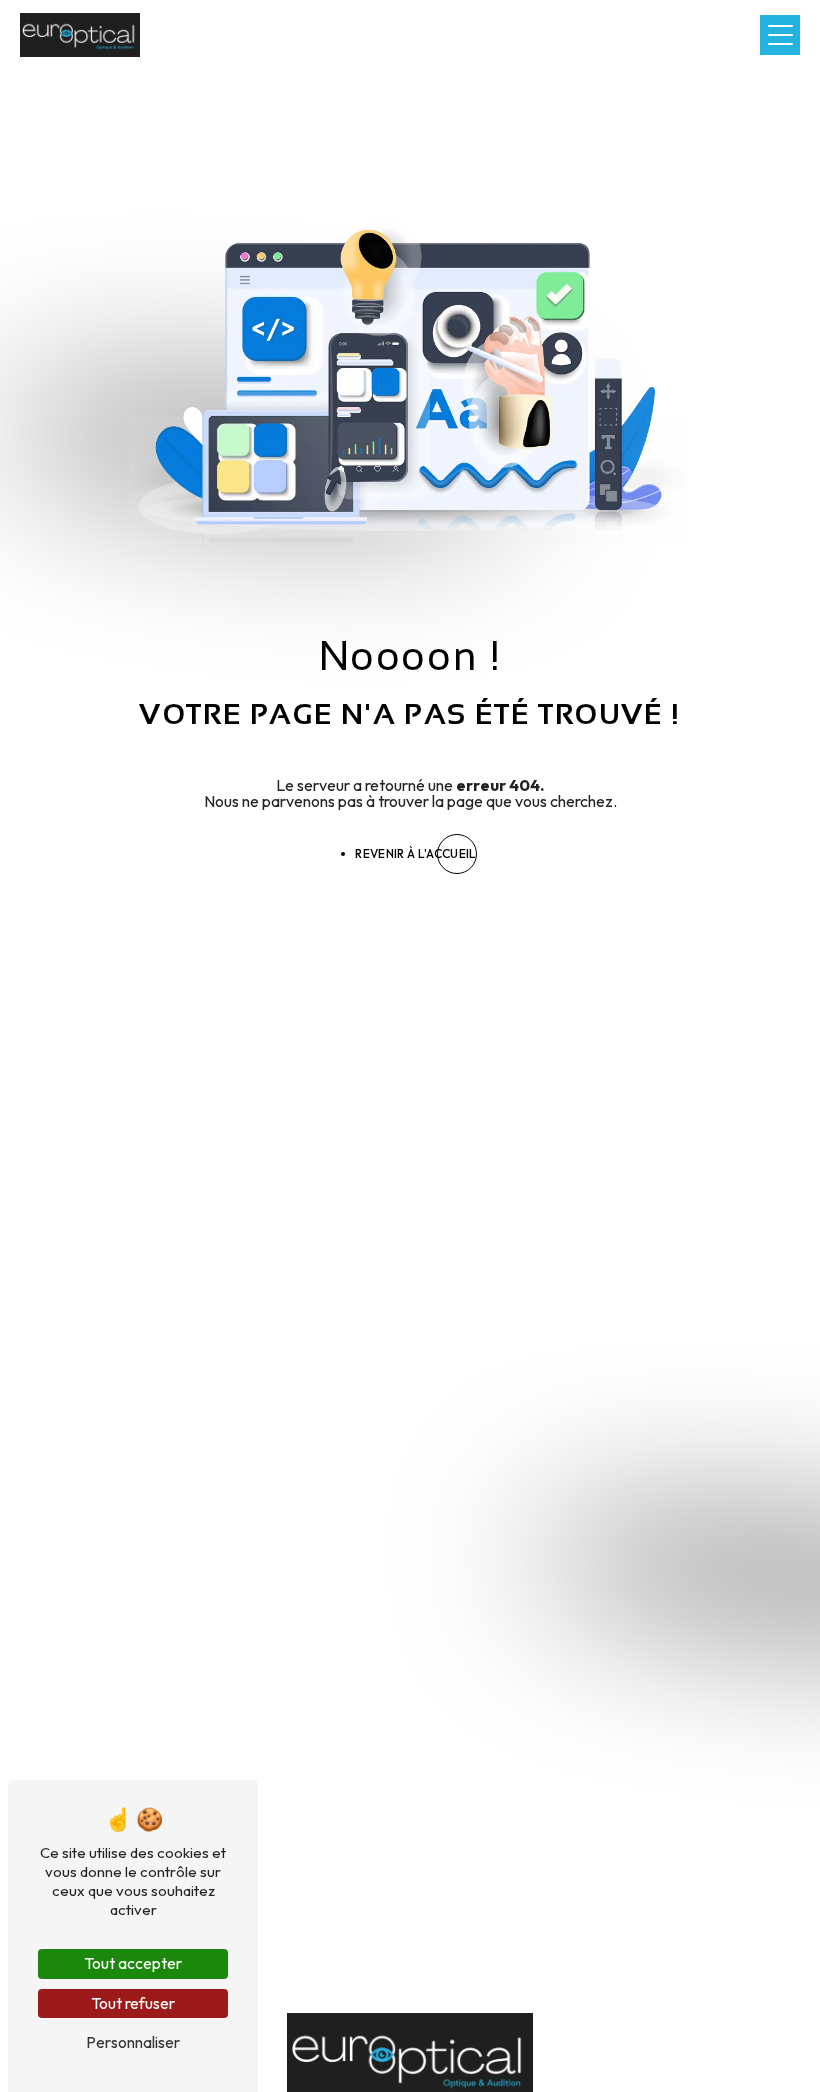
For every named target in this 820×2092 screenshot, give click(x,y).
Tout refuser (133, 2003)
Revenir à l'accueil (415, 853)
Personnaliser (133, 2042)
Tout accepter (133, 1963)
